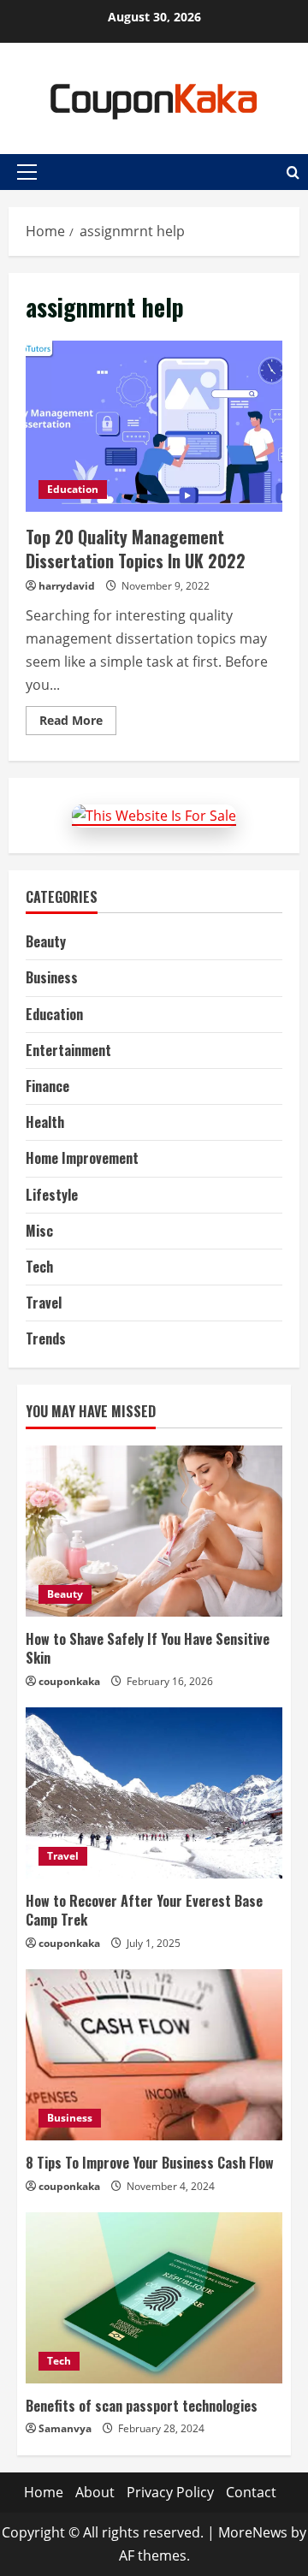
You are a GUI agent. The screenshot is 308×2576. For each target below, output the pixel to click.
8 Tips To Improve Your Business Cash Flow (150, 2163)
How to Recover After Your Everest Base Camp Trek (144, 1910)
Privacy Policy (170, 2492)
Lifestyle (52, 1195)
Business (52, 977)
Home (44, 2492)
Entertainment (68, 1050)
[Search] (293, 172)
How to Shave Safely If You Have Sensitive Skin (148, 1648)
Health (45, 1122)
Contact (251, 2492)
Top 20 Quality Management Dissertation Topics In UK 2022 (154, 426)
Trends (46, 1338)
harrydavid (67, 586)
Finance (47, 1086)
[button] (27, 172)
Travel (44, 1303)
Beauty (46, 941)
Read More (78, 723)
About (95, 2492)
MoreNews (253, 2532)
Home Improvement (82, 1158)
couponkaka (69, 1681)
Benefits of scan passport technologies (142, 2406)
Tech (39, 1267)
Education (73, 489)
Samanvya (65, 2428)
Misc (39, 1231)
